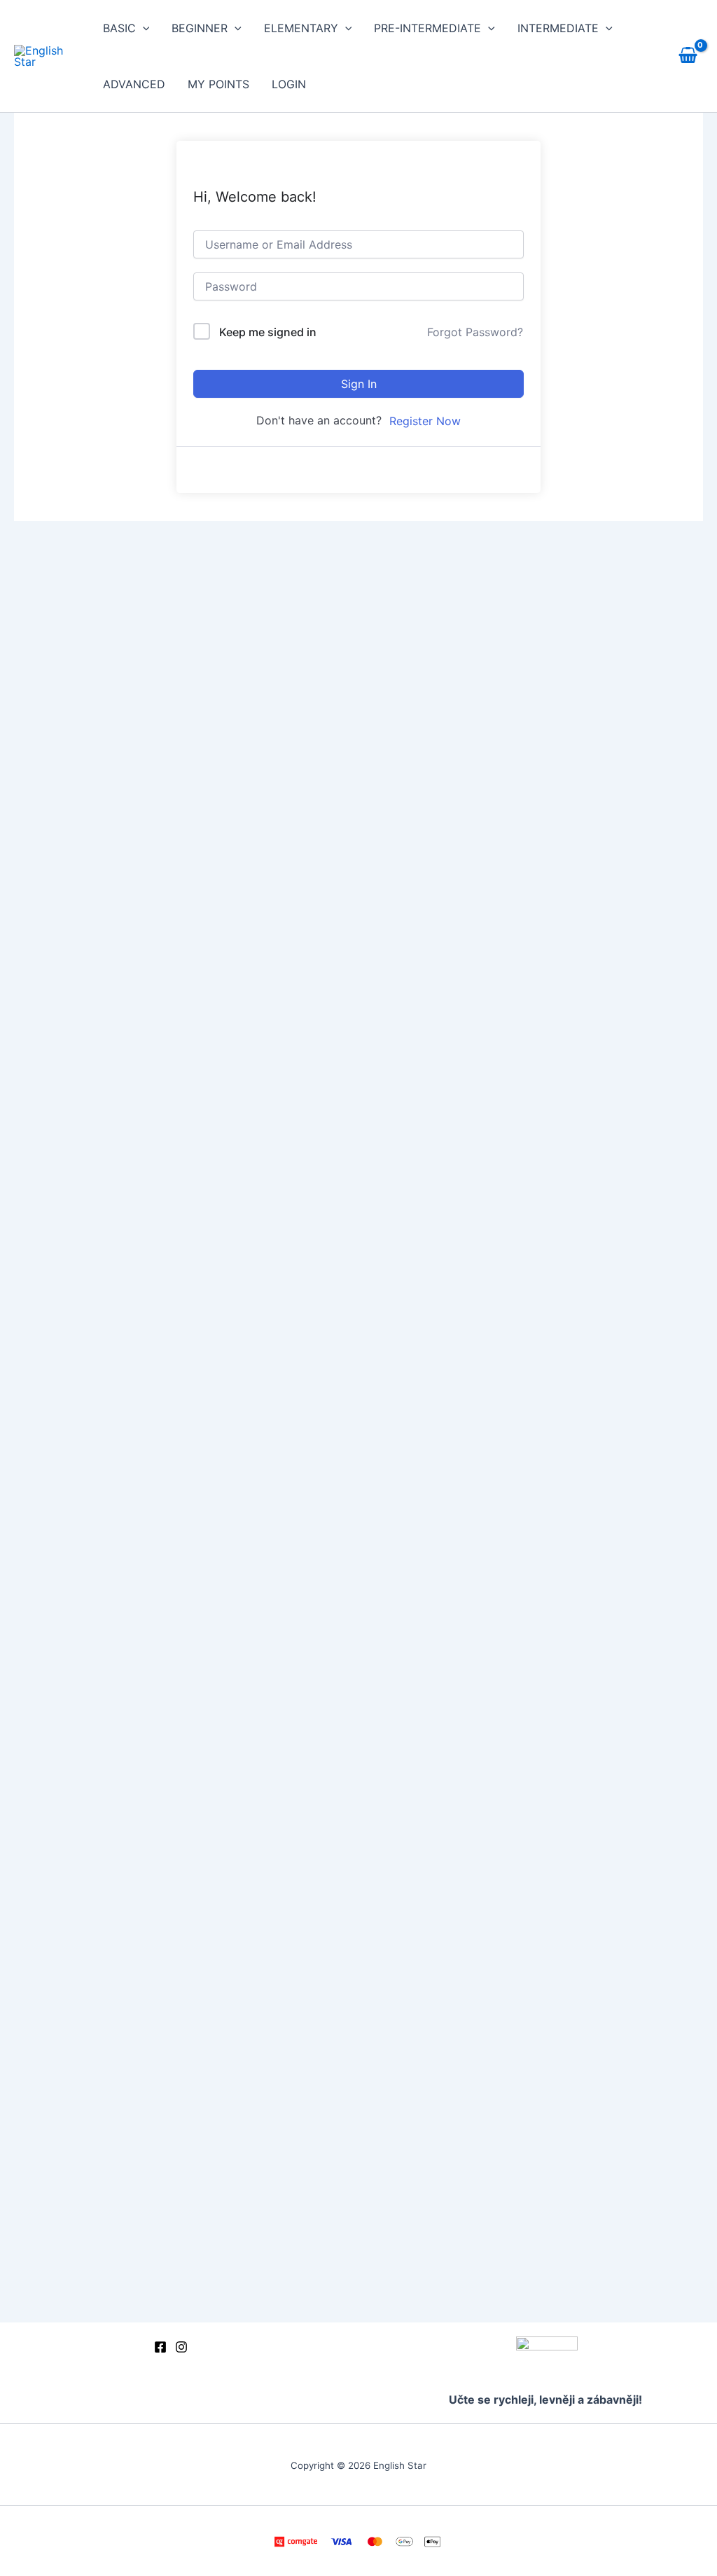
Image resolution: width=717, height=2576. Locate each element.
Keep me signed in (268, 332)
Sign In (359, 384)
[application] (143, 28)
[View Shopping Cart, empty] (688, 56)
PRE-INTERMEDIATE (427, 28)
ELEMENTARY (301, 28)
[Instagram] (181, 2347)
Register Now (425, 421)
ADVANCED (134, 84)
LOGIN (289, 84)
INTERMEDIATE (558, 28)
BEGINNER (200, 28)
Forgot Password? (475, 332)
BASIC (119, 28)
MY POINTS (218, 84)
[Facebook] (160, 2347)
